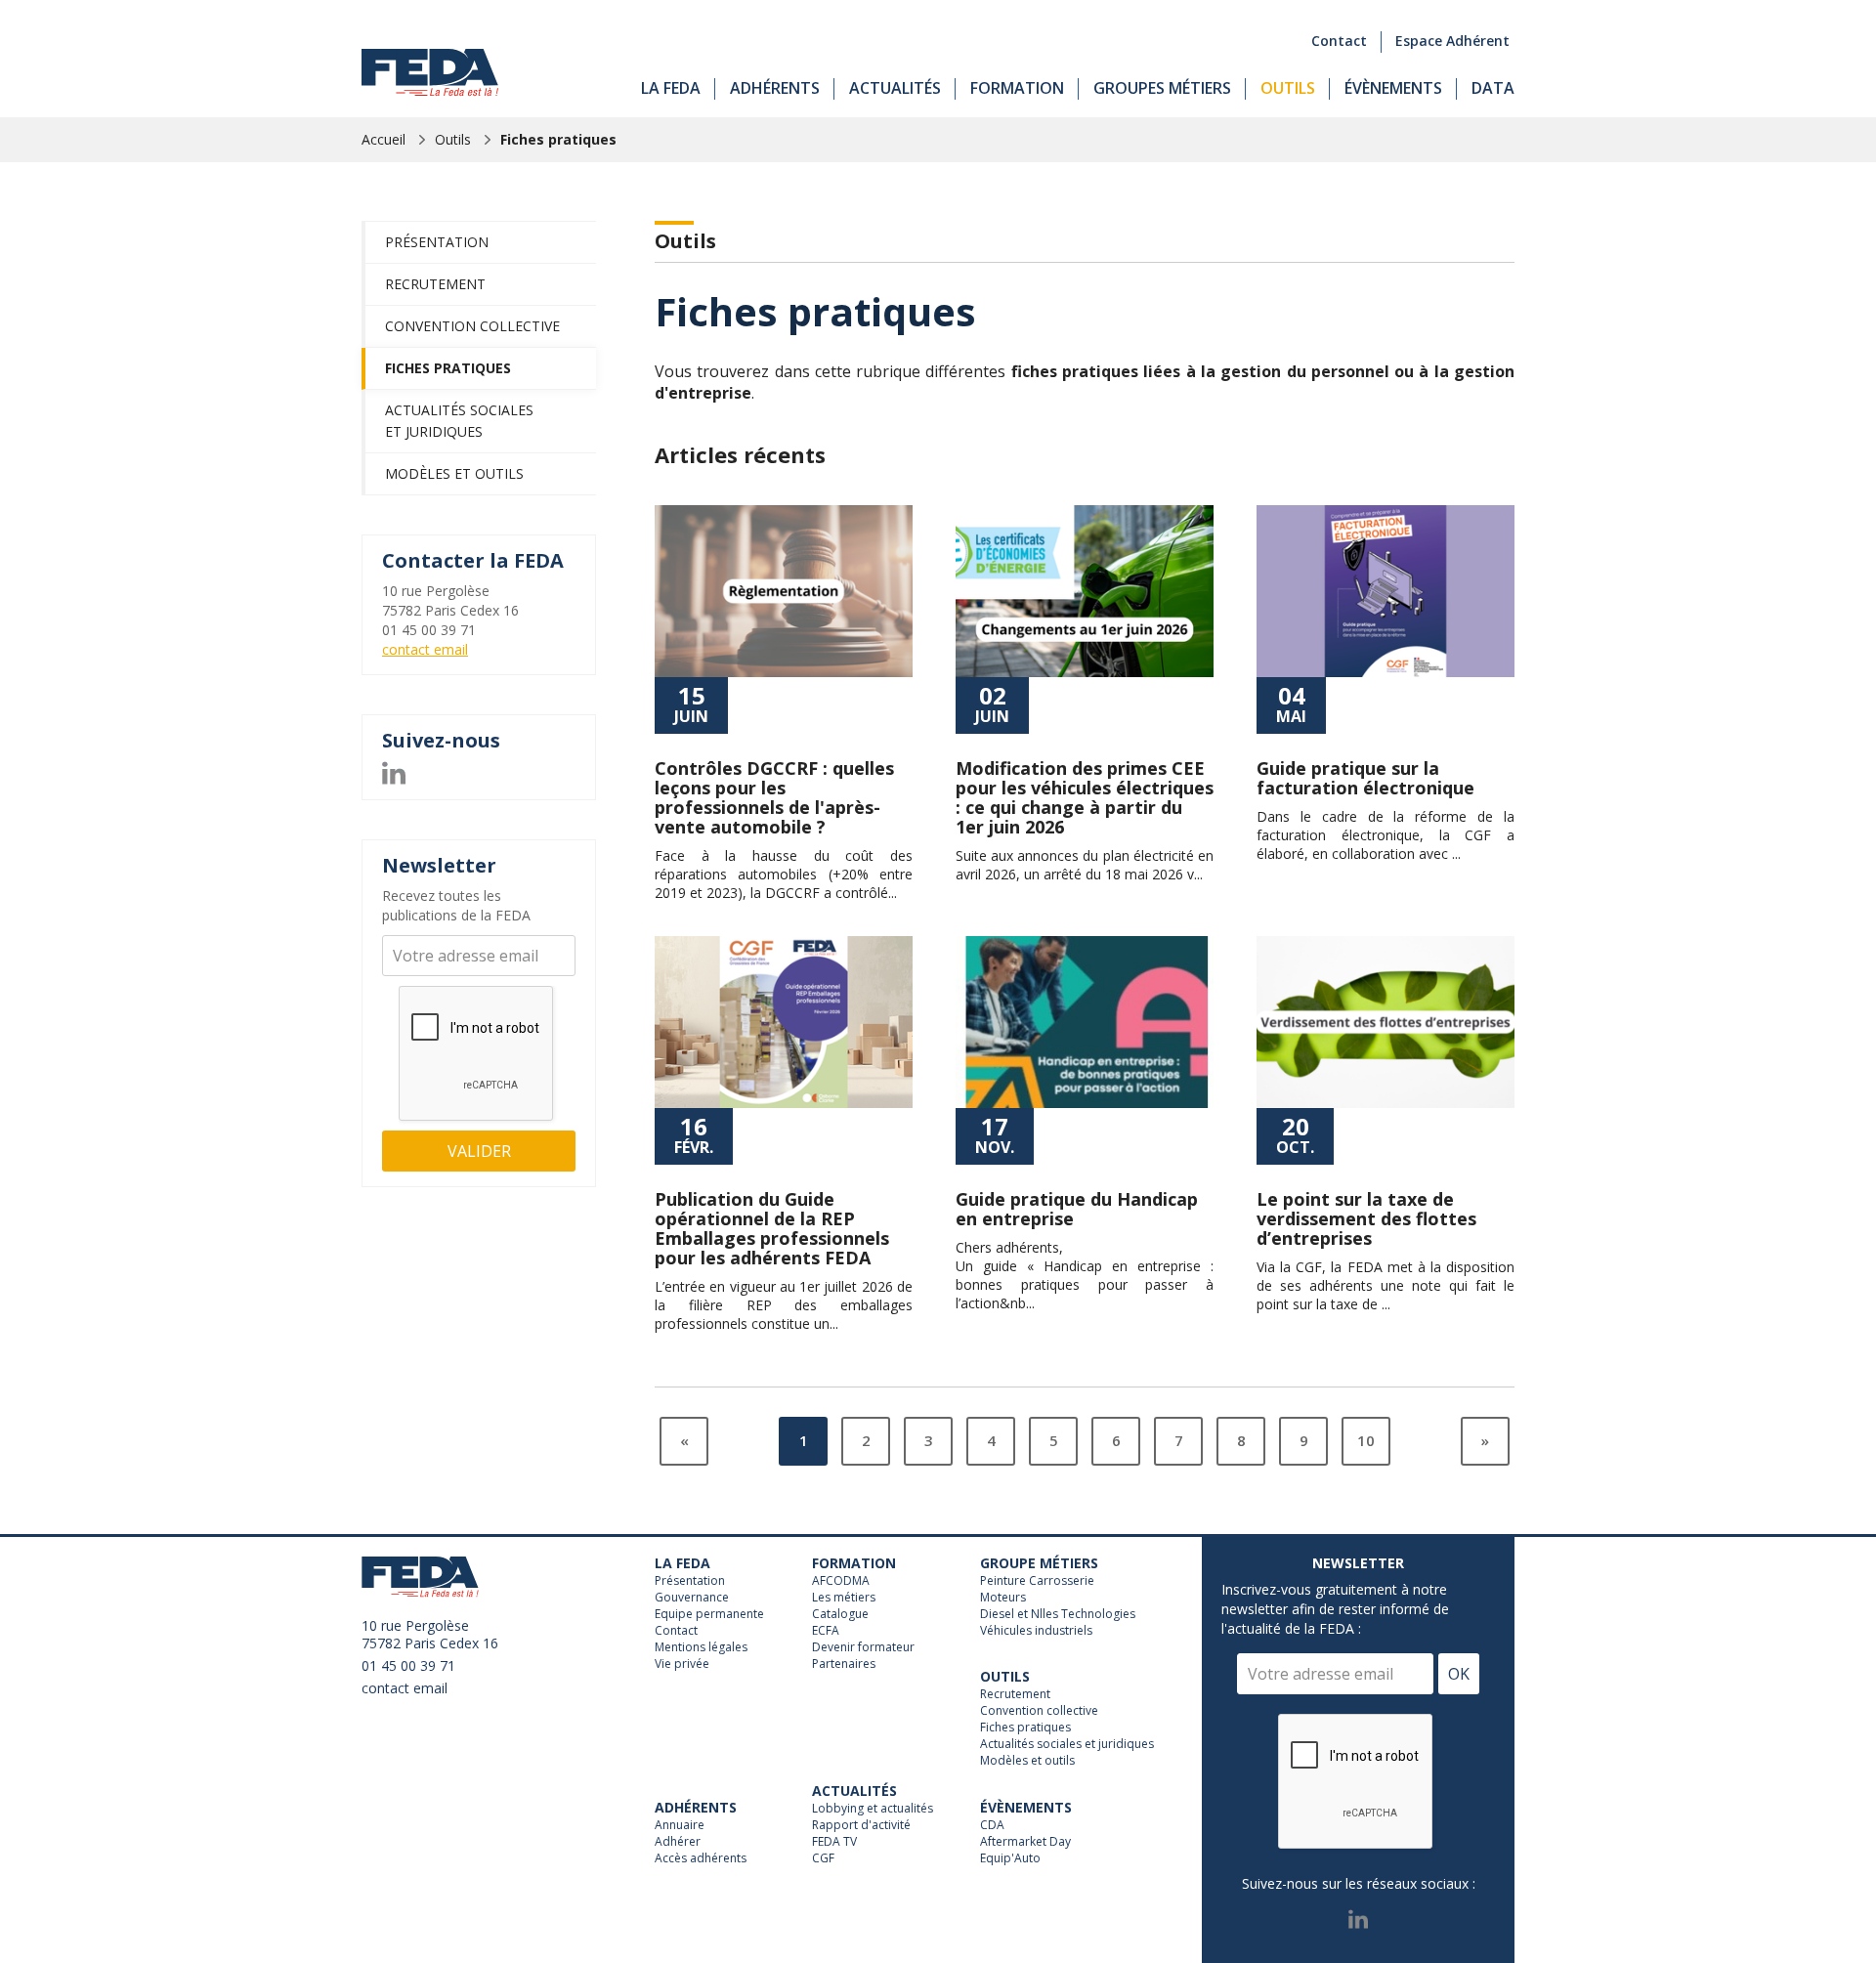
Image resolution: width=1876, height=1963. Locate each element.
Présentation (437, 242)
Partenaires (844, 1664)
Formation (1017, 88)
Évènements (1393, 88)
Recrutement (435, 284)
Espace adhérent (1452, 41)
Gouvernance (692, 1598)
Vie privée (682, 1664)
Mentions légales (701, 1647)
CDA (992, 1825)
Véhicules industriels (1036, 1631)
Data (1493, 88)
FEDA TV (834, 1842)
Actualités (895, 88)
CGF (823, 1858)
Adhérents (775, 88)
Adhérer (678, 1842)
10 (1366, 1440)
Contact (1339, 41)
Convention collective (472, 326)
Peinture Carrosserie (1037, 1581)
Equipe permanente (709, 1614)
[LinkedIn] (394, 770)
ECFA (826, 1631)
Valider (479, 1151)
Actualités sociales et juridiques (459, 421)
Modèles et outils (454, 473)
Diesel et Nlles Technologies (1058, 1614)
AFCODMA (841, 1581)
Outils (1288, 88)
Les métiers (844, 1598)
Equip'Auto (1010, 1858)
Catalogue (840, 1614)
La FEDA (671, 88)
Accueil (384, 139)
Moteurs (1003, 1598)
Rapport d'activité (861, 1825)
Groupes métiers (1162, 88)
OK (1459, 1674)
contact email (425, 649)
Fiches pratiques (558, 139)
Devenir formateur (863, 1647)
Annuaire (680, 1825)
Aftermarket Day (1025, 1842)
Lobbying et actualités (873, 1809)
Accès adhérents (701, 1858)
